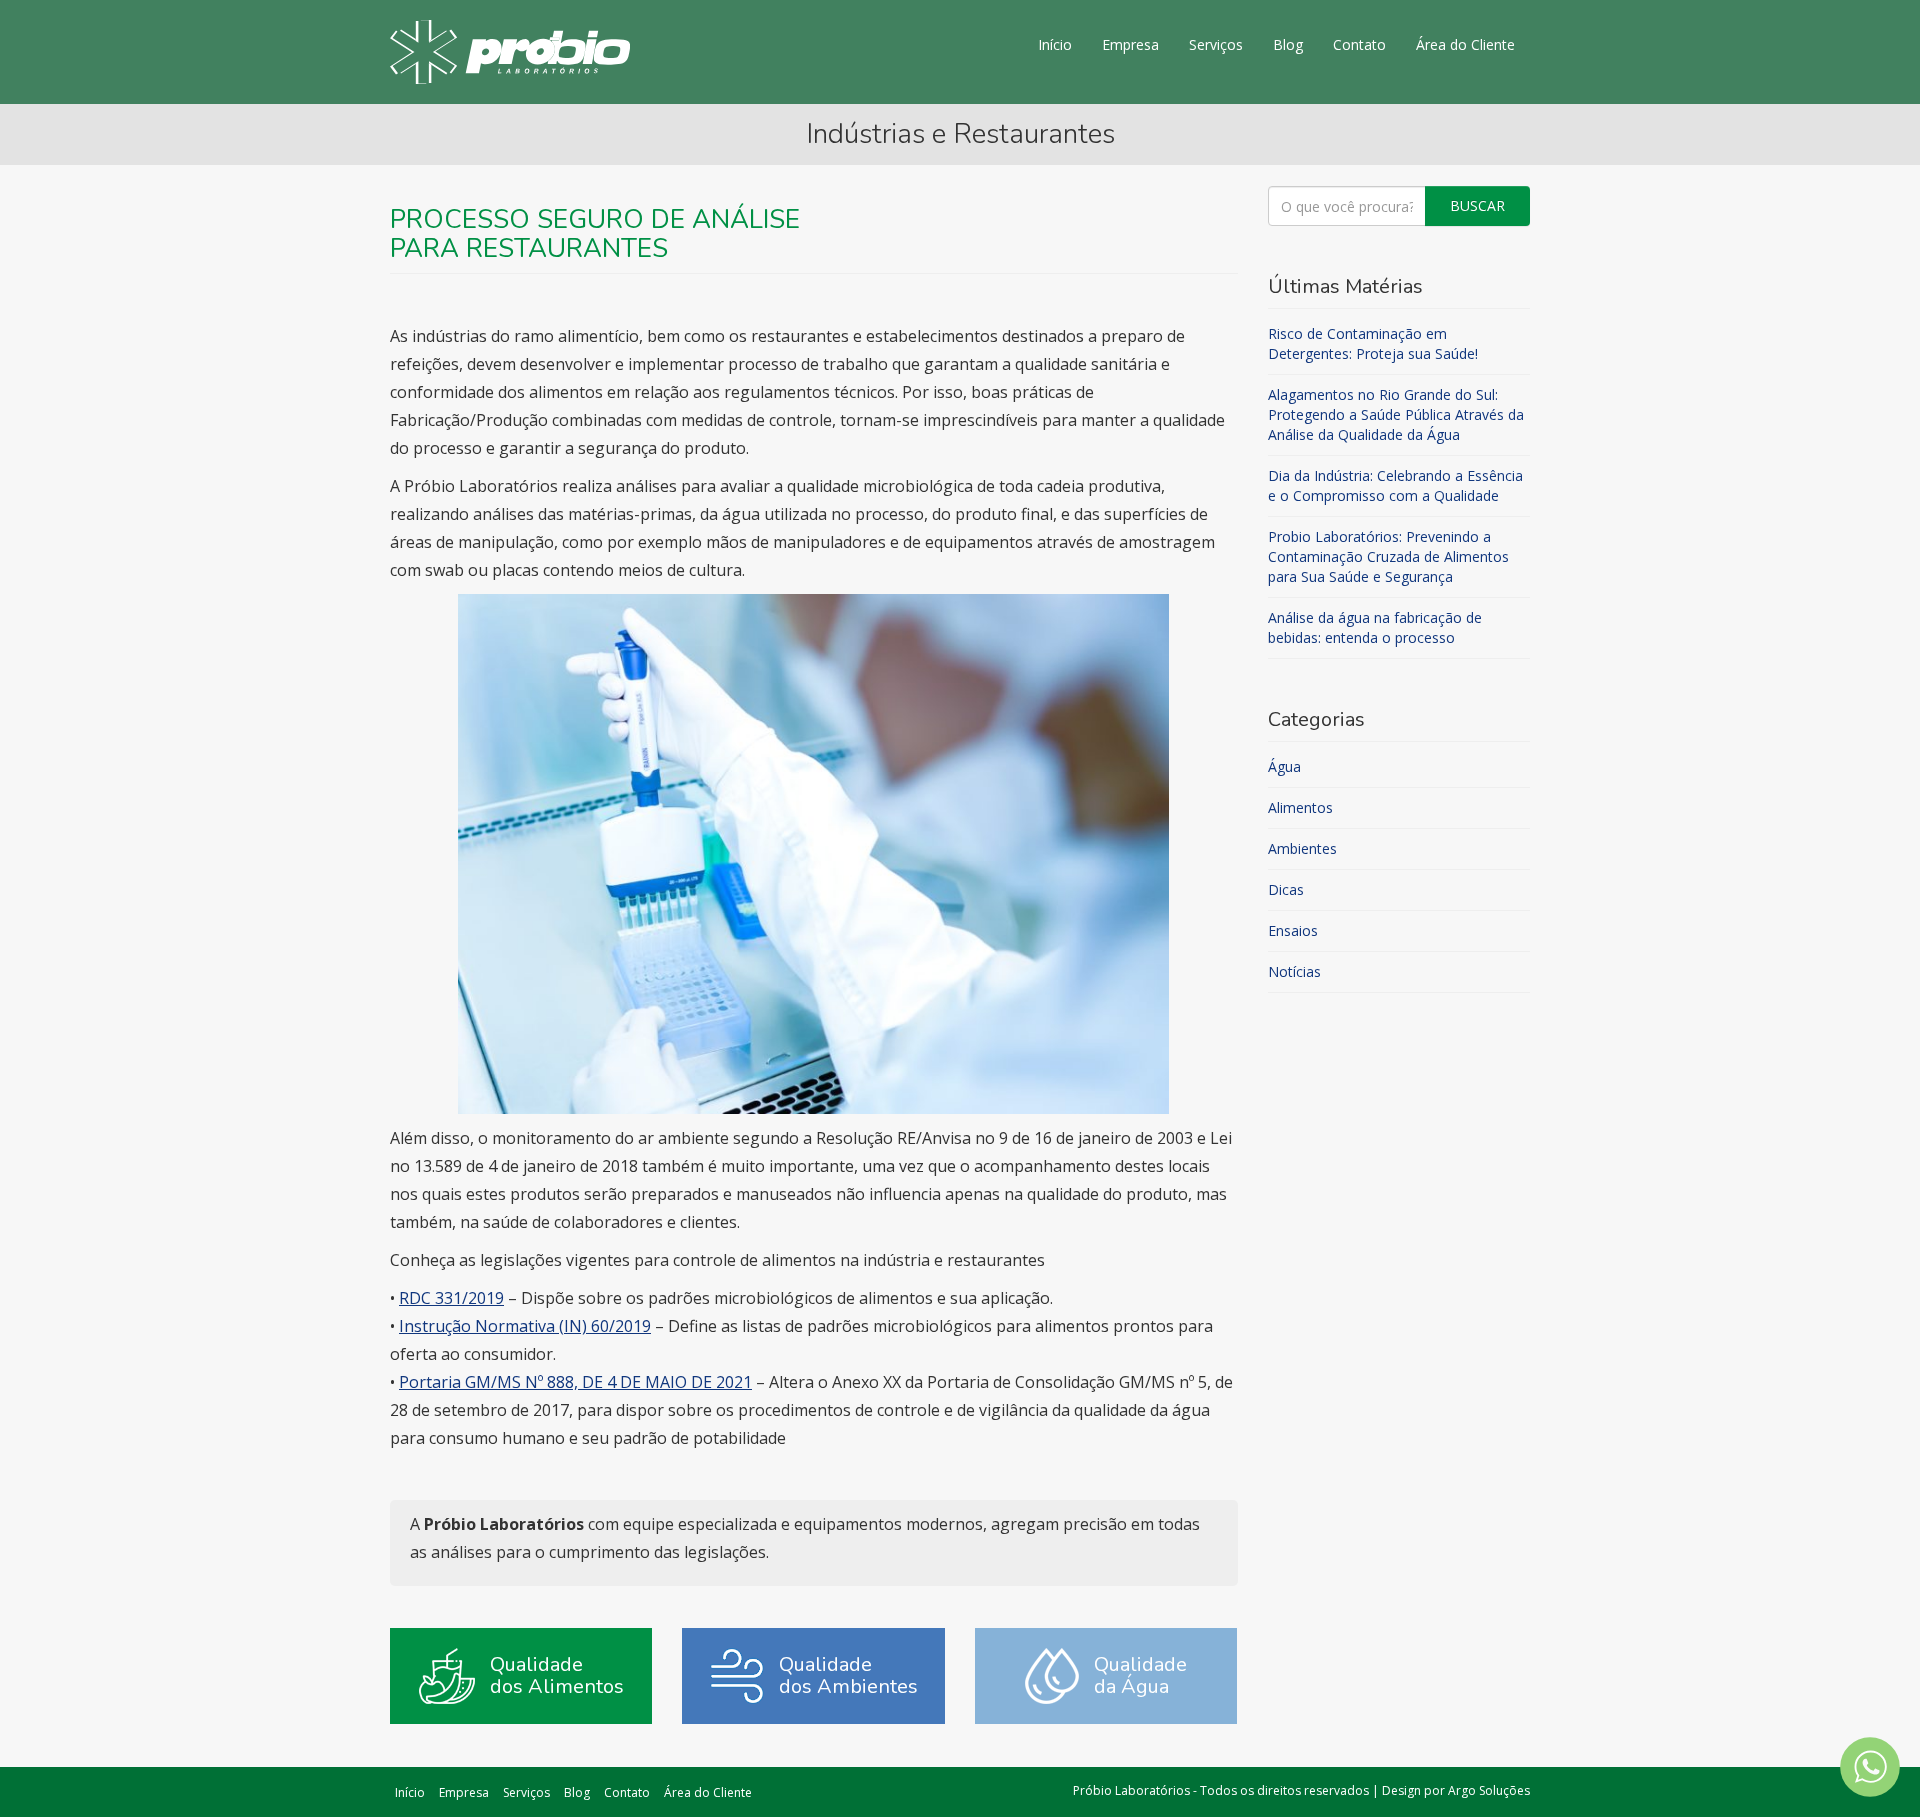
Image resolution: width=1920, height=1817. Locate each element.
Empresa (1130, 44)
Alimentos (1300, 807)
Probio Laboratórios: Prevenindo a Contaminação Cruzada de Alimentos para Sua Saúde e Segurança (1388, 556)
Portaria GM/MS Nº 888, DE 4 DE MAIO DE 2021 (575, 1382)
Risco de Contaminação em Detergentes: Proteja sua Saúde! (1373, 343)
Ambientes (1302, 848)
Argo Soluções (1489, 1790)
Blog (1288, 44)
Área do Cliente (1465, 44)
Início (1055, 44)
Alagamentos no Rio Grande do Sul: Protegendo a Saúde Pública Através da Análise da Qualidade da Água (1396, 414)
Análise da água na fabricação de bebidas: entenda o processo (1375, 627)
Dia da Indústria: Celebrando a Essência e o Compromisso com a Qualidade (1395, 485)
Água (1284, 766)
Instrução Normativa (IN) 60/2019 (525, 1326)
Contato (1359, 44)
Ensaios (1293, 930)
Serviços (1216, 44)
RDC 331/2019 (451, 1298)
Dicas (1286, 889)
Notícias (1294, 971)
